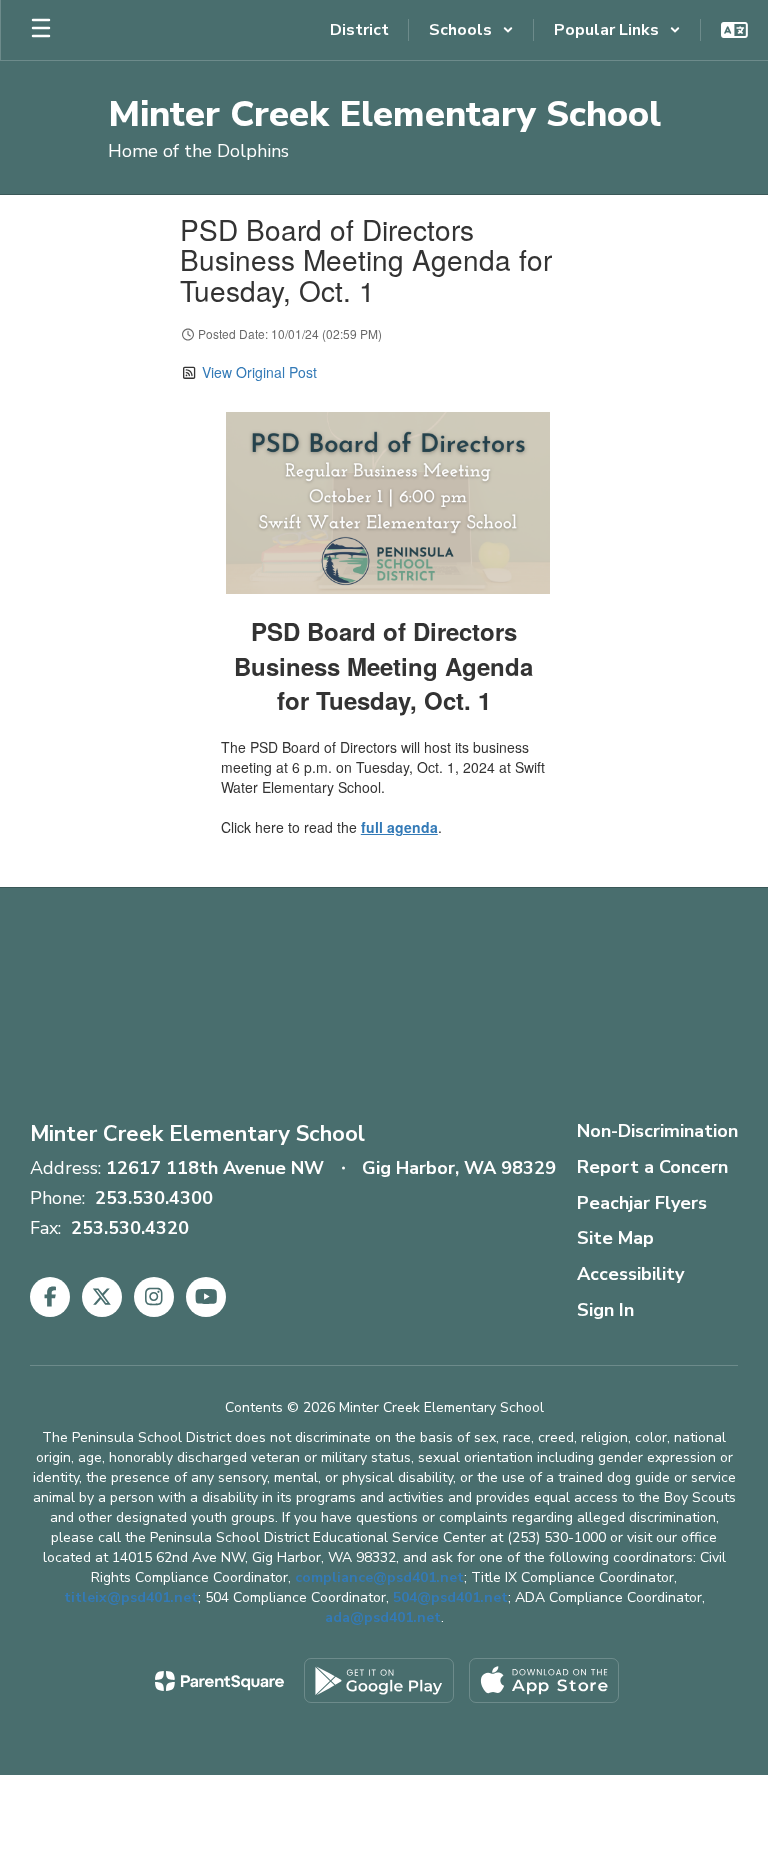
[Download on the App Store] (544, 1680)
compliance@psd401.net (379, 1577)
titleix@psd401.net (131, 1597)
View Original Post (259, 372)
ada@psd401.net (383, 1617)
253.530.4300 (154, 1198)
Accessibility (630, 1274)
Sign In (605, 1310)
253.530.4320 (130, 1228)
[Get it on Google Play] (379, 1680)
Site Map (615, 1238)
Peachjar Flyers (642, 1203)
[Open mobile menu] (41, 30)
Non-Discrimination (657, 1131)
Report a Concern (652, 1167)
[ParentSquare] (219, 1681)
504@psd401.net (450, 1597)
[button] (471, 30)
